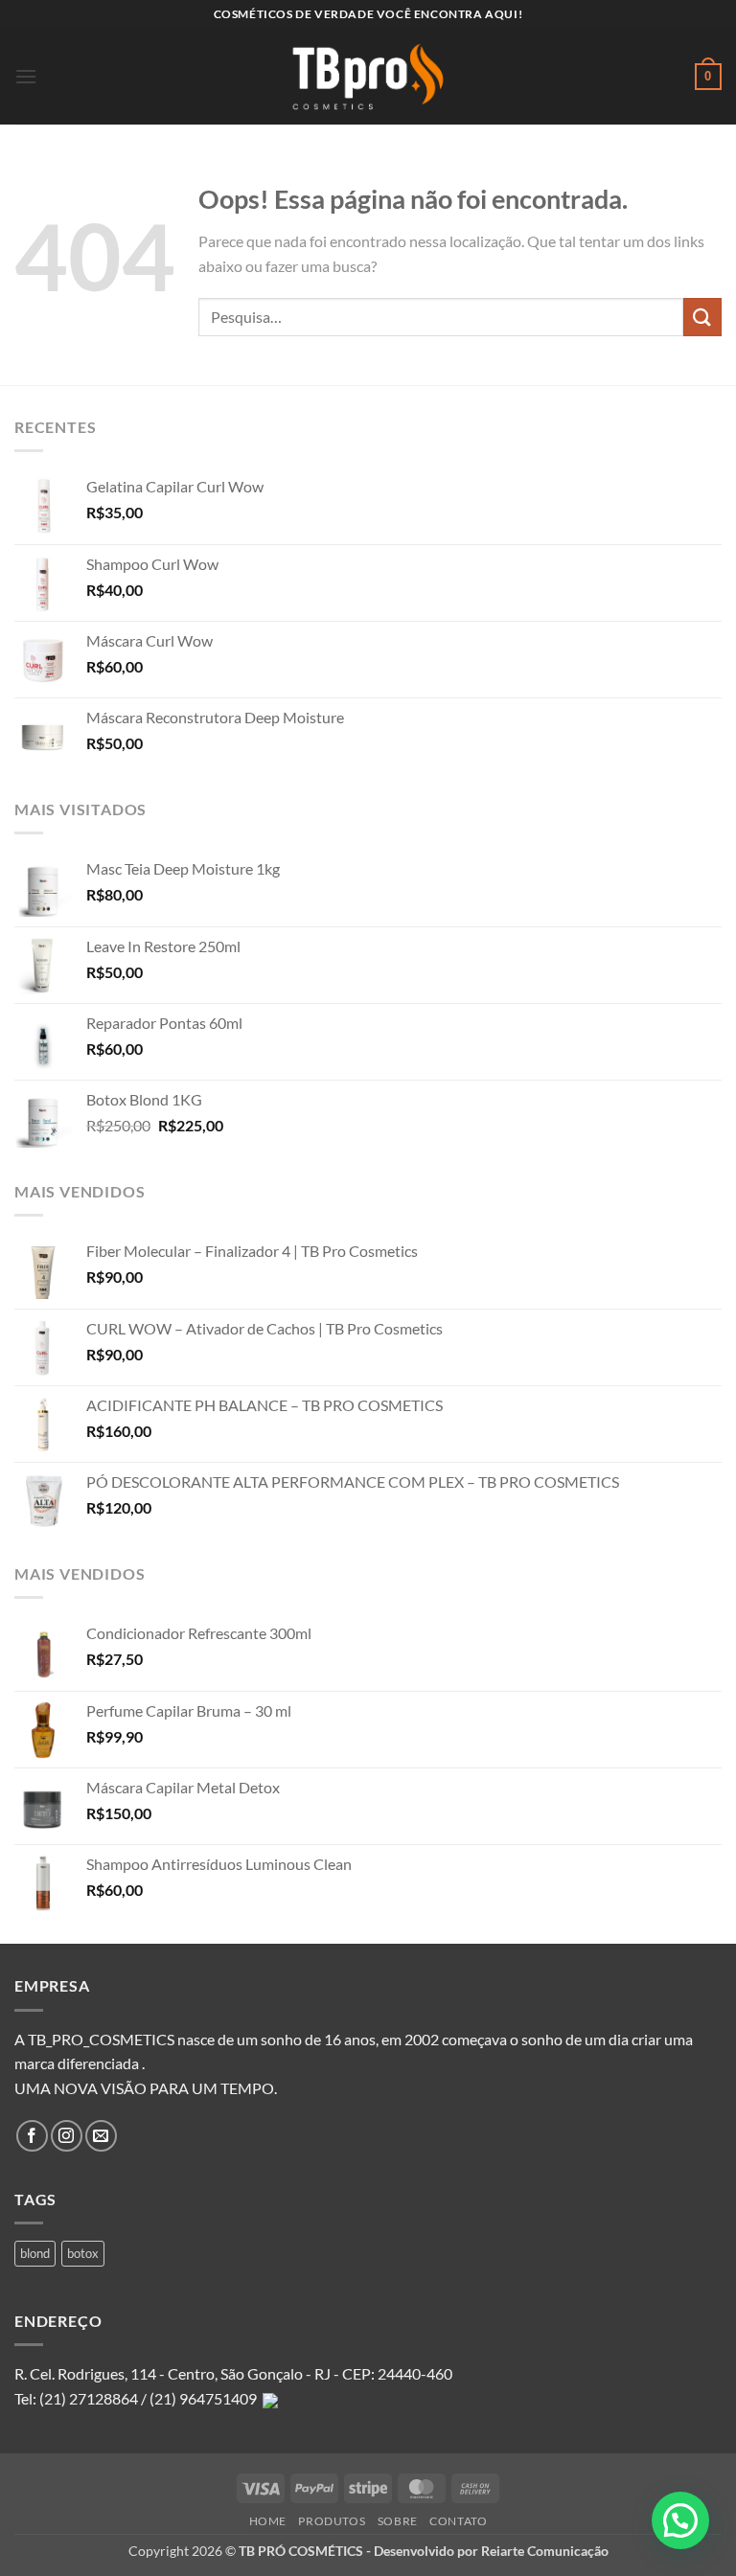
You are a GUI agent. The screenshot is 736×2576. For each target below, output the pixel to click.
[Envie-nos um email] (101, 2136)
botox (83, 2253)
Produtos (332, 2521)
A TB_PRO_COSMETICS (94, 2039)
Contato (458, 2521)
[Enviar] (702, 317)
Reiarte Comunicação (545, 2551)
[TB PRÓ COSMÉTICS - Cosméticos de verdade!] (368, 77)
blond (35, 2253)
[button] (26, 76)
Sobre (398, 2521)
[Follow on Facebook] (32, 2136)
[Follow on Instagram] (67, 2136)
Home (268, 2521)
